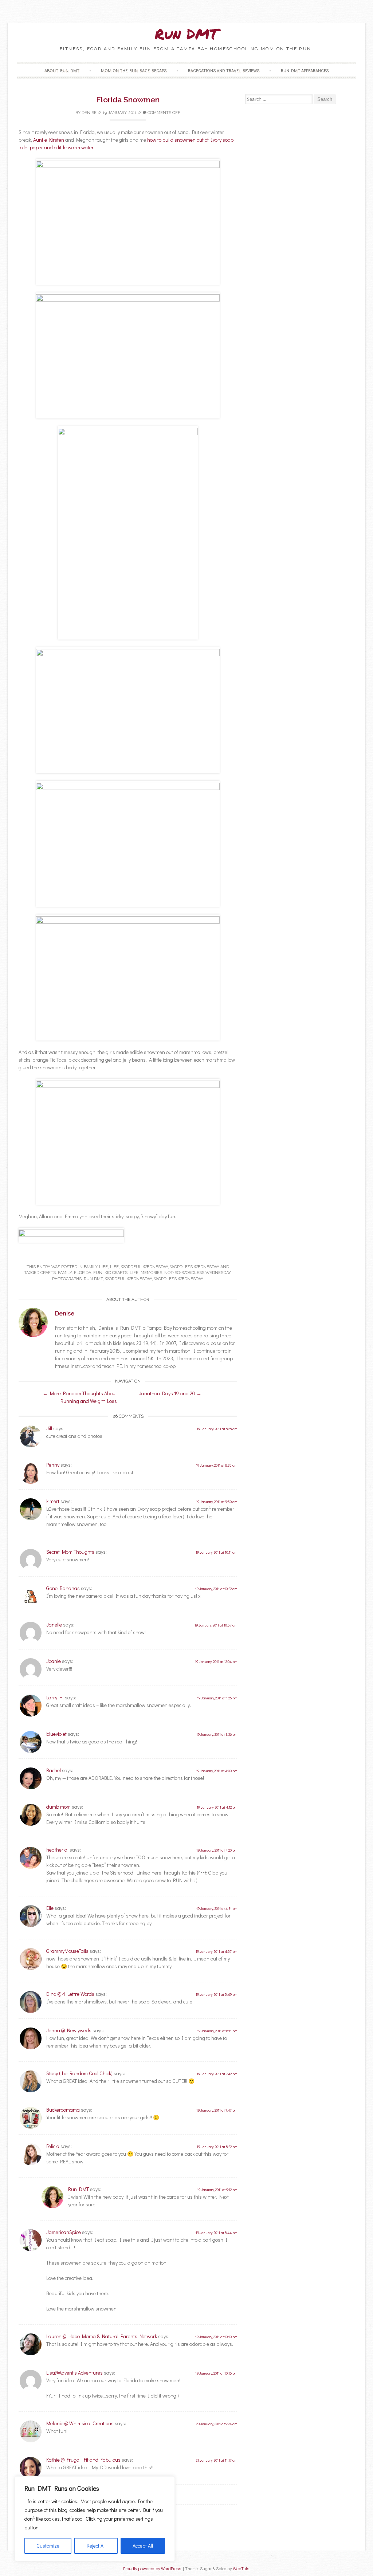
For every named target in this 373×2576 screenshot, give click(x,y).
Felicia (53, 2146)
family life (96, 1267)
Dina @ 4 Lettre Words (70, 1994)
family (65, 1273)
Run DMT (186, 34)
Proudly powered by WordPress (152, 2569)
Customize (48, 2546)
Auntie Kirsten (49, 140)
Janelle (54, 1625)
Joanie (54, 1661)
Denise (89, 113)
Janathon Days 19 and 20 (170, 1393)
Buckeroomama (63, 2110)
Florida (83, 1273)
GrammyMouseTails (67, 1951)
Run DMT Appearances (305, 70)
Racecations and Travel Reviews (224, 70)
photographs (67, 1279)
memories (151, 1273)
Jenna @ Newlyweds (69, 2030)
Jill (49, 1428)
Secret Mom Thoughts (70, 1552)
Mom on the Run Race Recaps (134, 70)
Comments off (163, 113)
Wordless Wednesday (195, 1267)
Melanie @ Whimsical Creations (80, 2423)
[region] (95, 2519)
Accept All (143, 2546)
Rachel (54, 1770)
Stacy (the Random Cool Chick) (79, 2073)
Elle (50, 1908)
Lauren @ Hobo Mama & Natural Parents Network (102, 2336)
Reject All (96, 2546)
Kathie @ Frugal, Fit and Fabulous (83, 2460)
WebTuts (241, 2569)
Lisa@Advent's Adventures (74, 2373)
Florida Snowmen (128, 100)
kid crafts (116, 1273)
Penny (53, 1465)
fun (98, 1273)
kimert (53, 1501)
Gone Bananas (63, 1588)
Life (114, 1267)
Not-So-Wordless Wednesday (197, 1273)
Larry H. (55, 1697)
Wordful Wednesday (144, 1267)
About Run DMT (62, 70)
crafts (48, 1273)
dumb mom (58, 1807)
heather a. (57, 1850)
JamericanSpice (64, 2232)
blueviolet (56, 1734)
